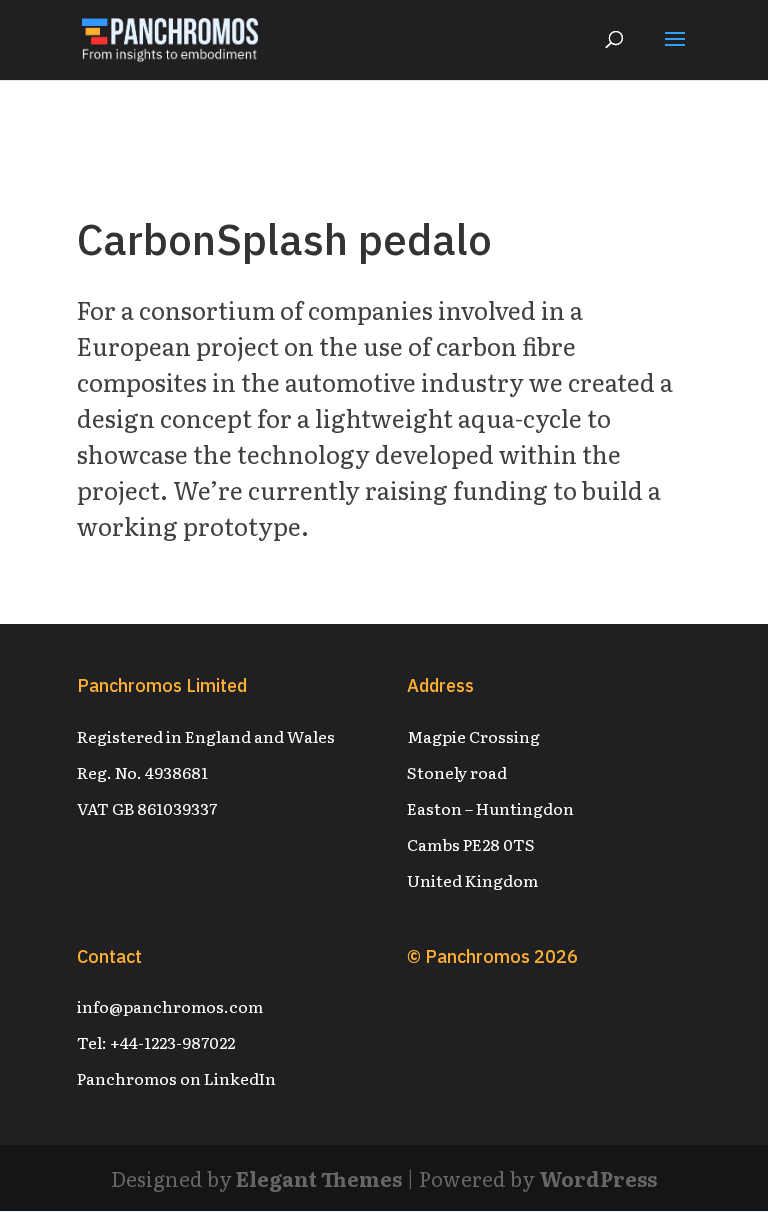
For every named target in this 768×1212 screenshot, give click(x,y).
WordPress (598, 1178)
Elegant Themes (319, 1178)
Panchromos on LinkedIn (176, 1078)
